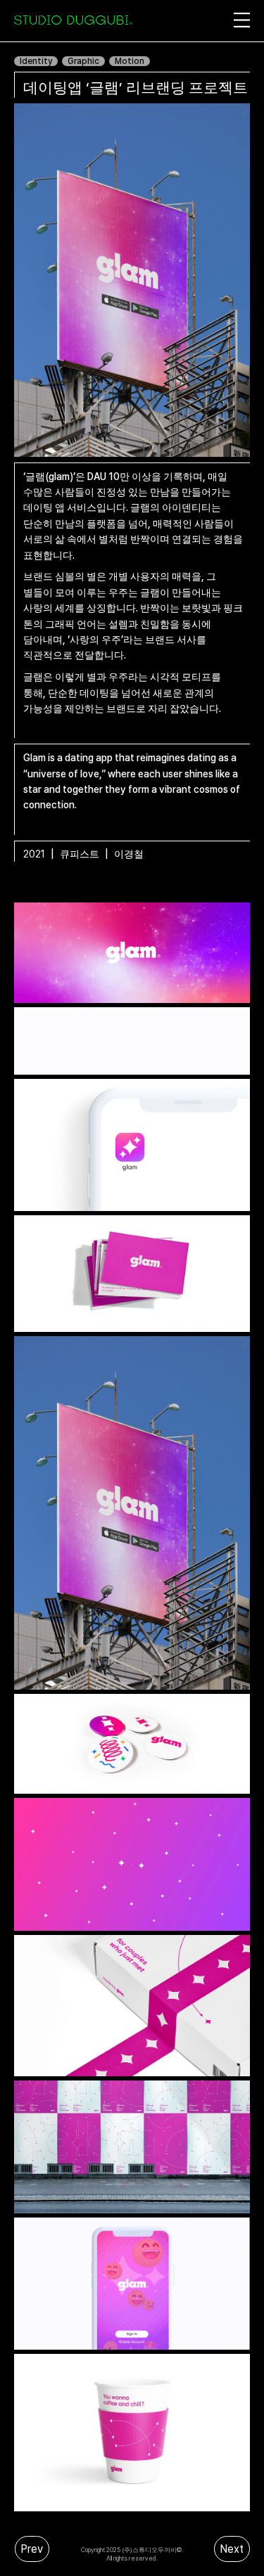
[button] (191, 20)
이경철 (130, 854)
